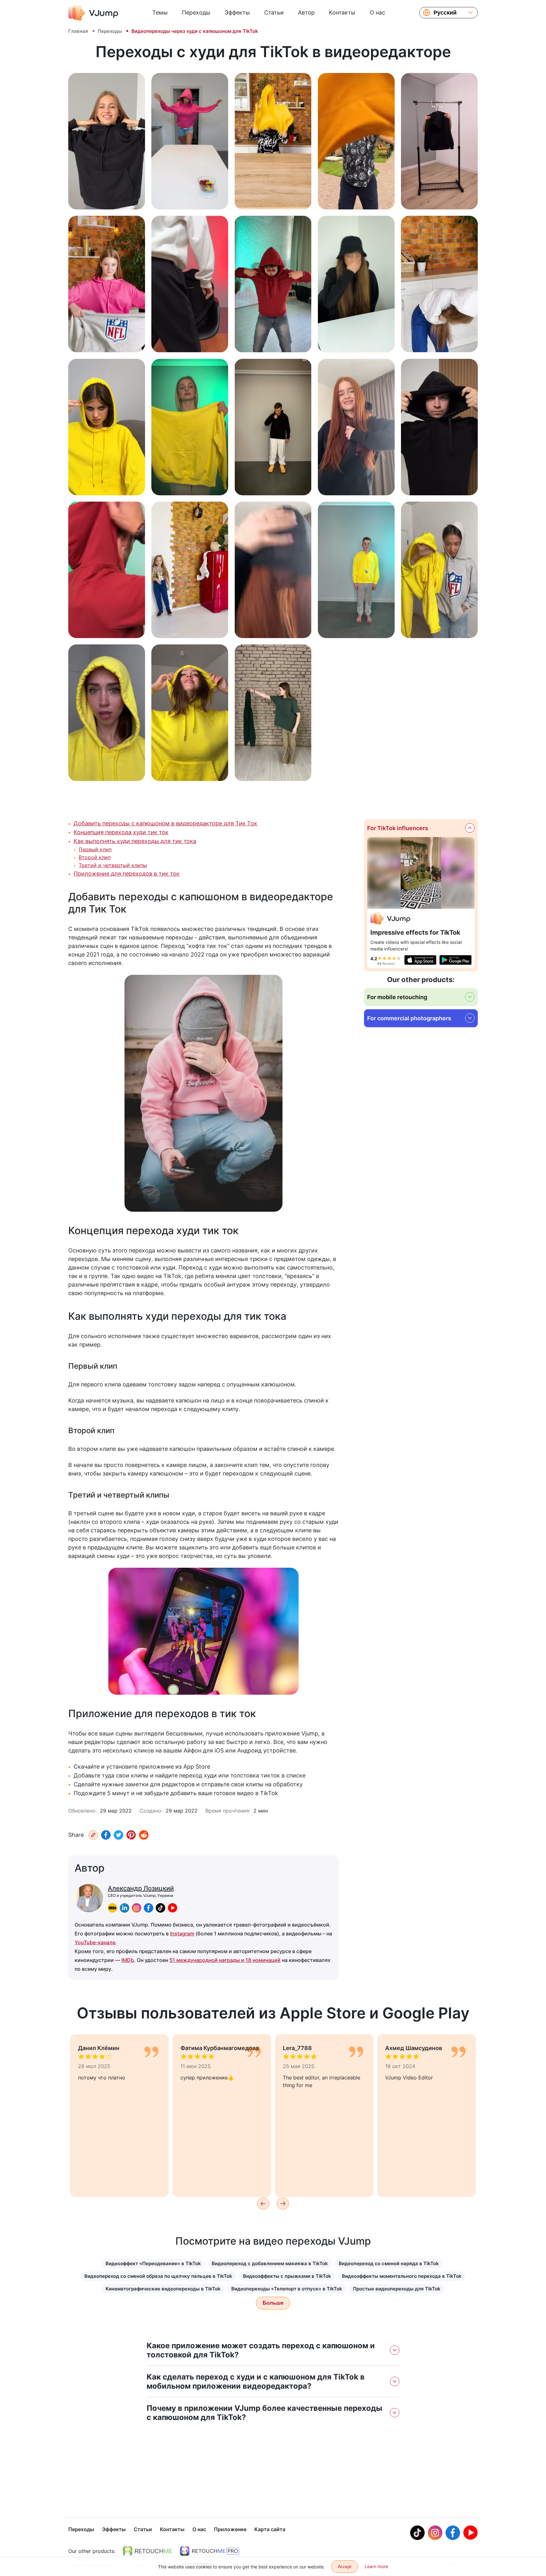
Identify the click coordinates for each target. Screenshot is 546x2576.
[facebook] (149, 1908)
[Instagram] (435, 2533)
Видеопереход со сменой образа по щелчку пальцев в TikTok (158, 2276)
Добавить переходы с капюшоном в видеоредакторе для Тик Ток (165, 823)
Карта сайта (270, 2529)
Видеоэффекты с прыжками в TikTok (287, 2276)
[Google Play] (455, 960)
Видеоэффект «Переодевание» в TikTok (153, 2263)
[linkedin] (124, 1908)
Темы (160, 12)
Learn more (376, 2566)
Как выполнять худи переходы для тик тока (135, 841)
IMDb (128, 1960)
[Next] (283, 2204)
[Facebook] (106, 1835)
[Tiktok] (417, 2533)
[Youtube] (470, 2533)
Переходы (196, 12)
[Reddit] (144, 1835)
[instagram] (136, 1908)
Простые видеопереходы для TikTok (397, 2289)
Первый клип (95, 849)
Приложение (230, 2529)
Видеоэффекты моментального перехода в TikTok (402, 2276)
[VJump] (93, 13)
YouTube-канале (95, 1942)
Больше (273, 2303)
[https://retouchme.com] (148, 2551)
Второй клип (95, 857)
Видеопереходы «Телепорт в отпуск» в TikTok (287, 2289)
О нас (377, 12)
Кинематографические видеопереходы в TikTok (163, 2289)
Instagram (182, 1934)
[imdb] (112, 1908)
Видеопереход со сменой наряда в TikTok (389, 2263)
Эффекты (237, 12)
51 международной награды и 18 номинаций (225, 1960)
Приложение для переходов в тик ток (127, 874)
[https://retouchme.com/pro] (209, 2551)
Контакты (342, 12)
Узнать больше (107, 198)
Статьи (274, 12)
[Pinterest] (131, 1835)
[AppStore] (420, 960)
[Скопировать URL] (93, 1835)
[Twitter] (118, 1835)
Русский (445, 13)
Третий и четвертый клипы (113, 865)
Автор (306, 12)
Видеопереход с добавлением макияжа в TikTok (270, 2263)
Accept (345, 2567)
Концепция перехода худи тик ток (121, 832)
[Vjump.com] (390, 919)
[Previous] (263, 2204)
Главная (78, 31)
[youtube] (173, 1908)
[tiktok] (161, 1908)
